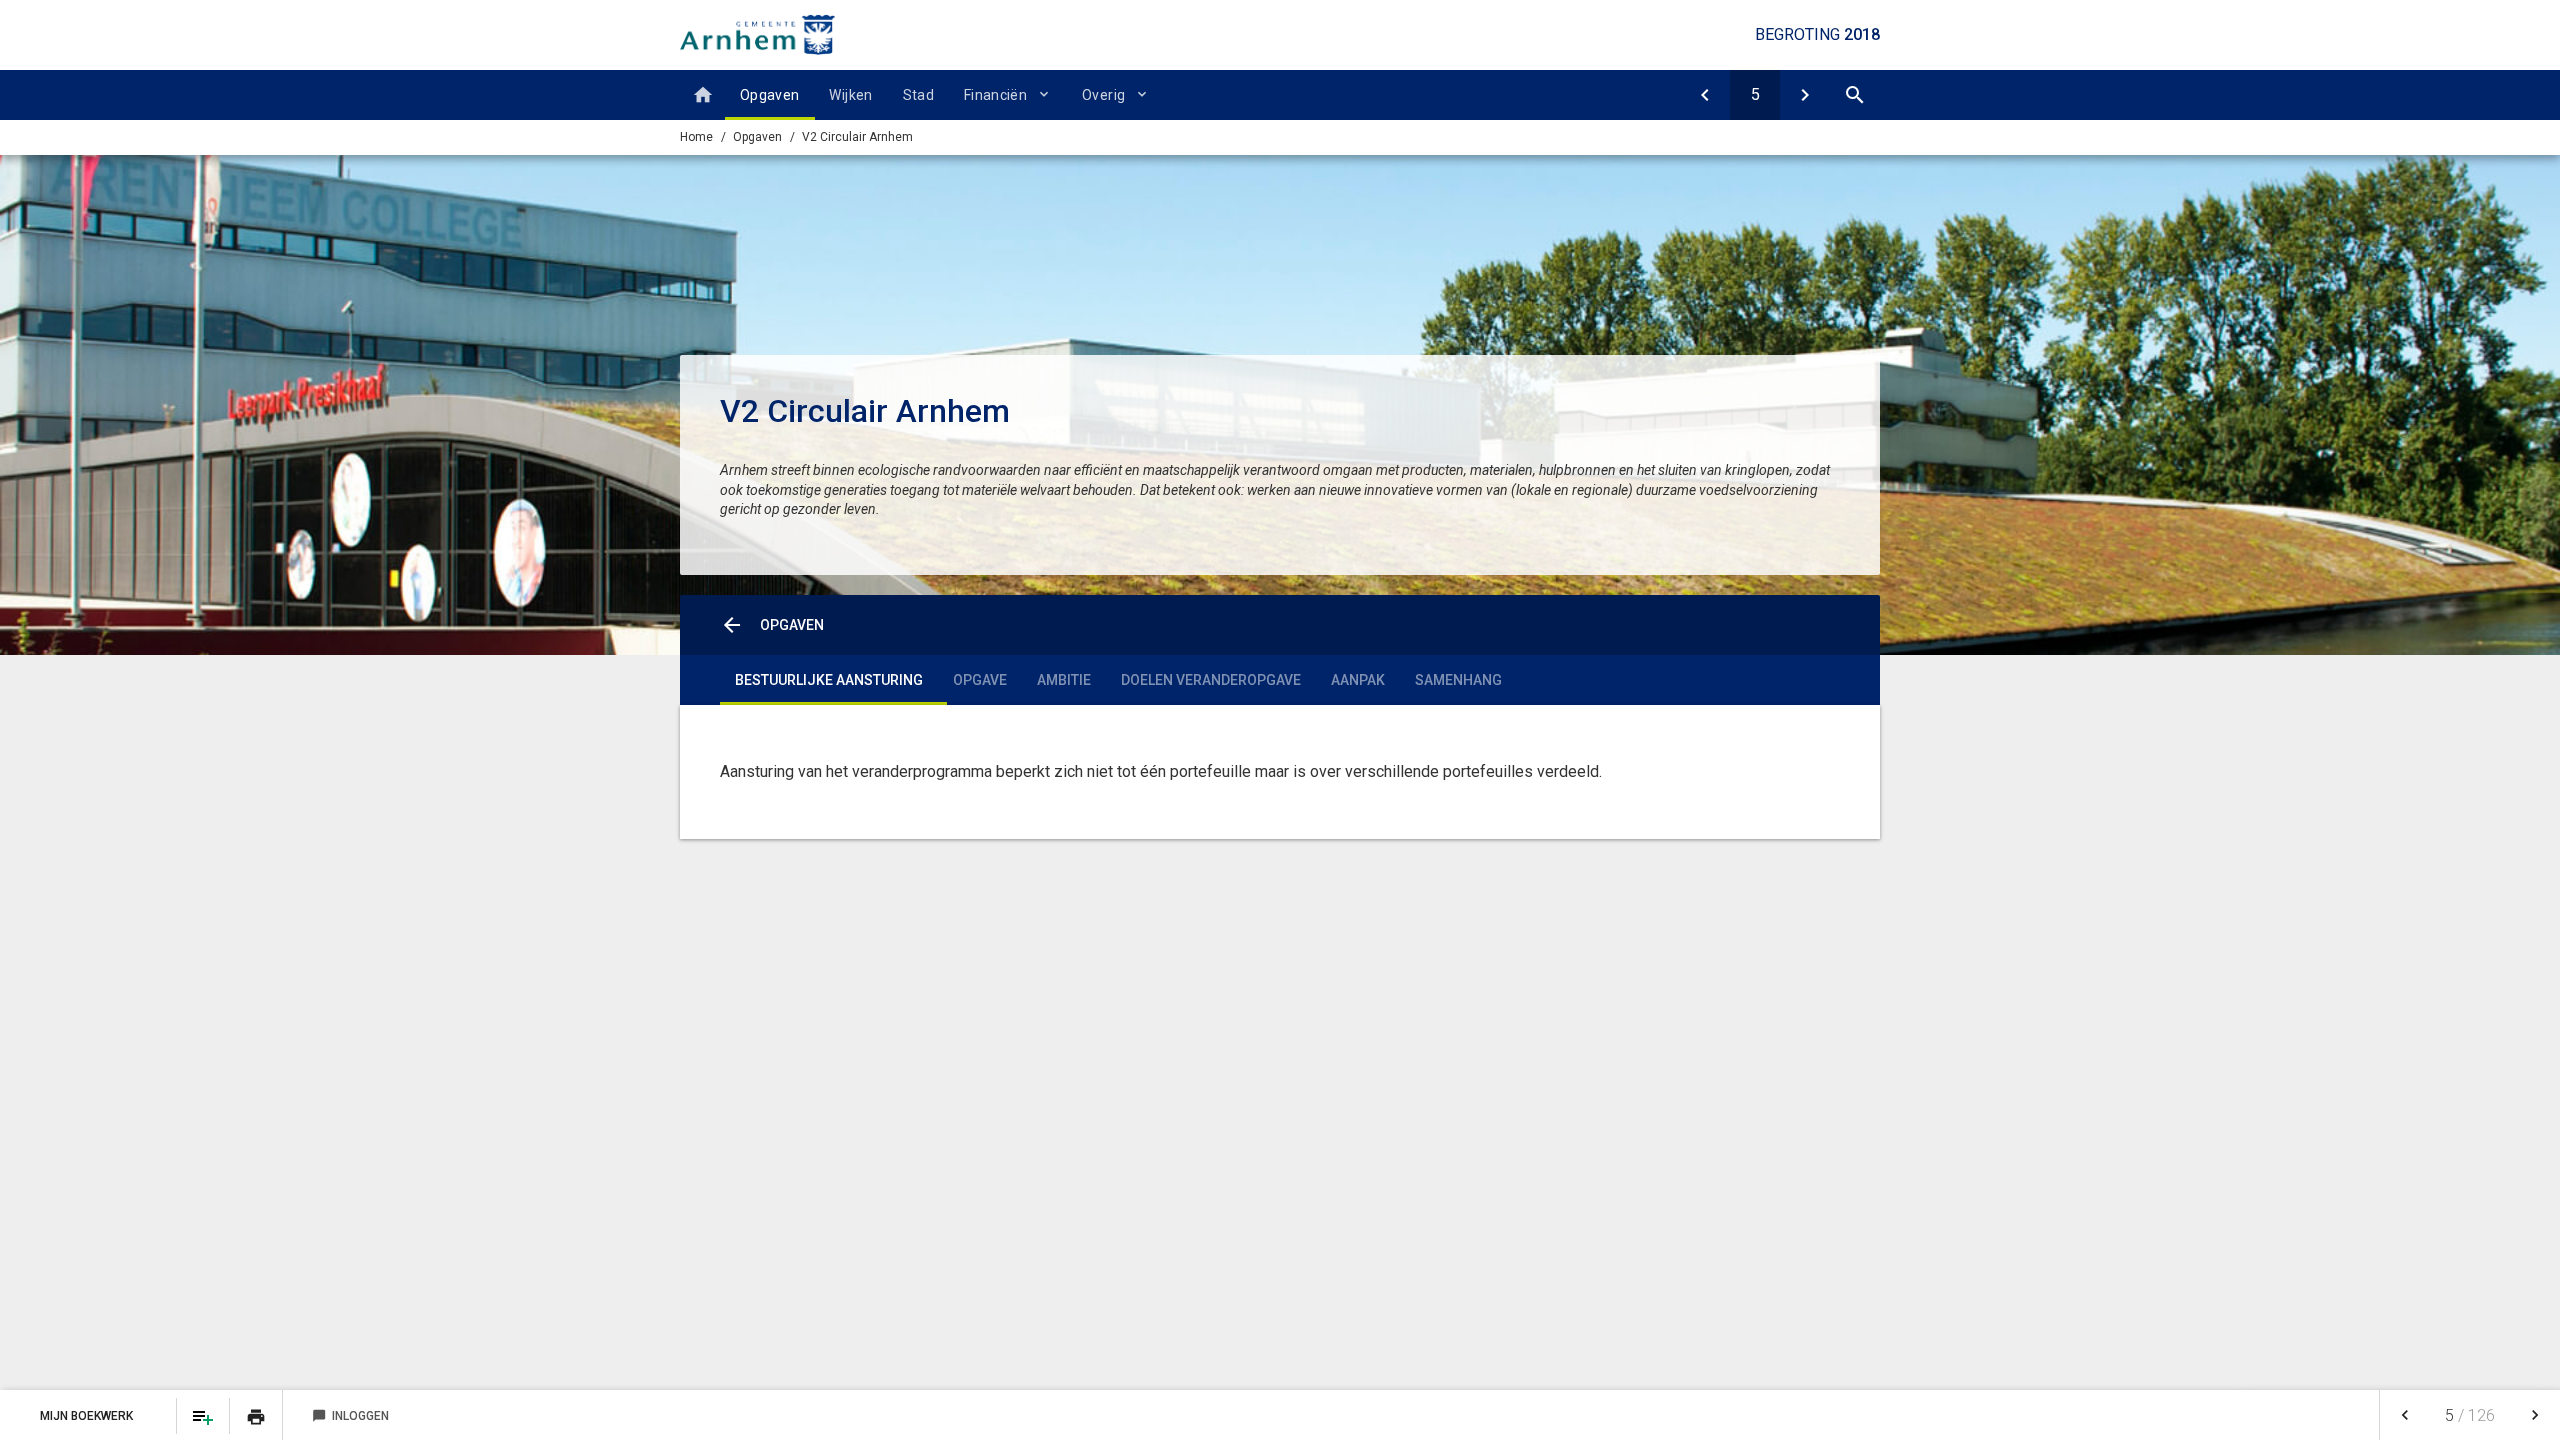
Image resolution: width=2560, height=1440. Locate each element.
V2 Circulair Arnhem (857, 137)
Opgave (980, 680)
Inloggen (350, 1416)
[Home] (702, 95)
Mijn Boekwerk (88, 1416)
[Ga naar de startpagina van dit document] (757, 35)
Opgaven (769, 95)
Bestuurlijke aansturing (829, 680)
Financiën (995, 95)
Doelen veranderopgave (1211, 680)
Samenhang (1458, 680)
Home (696, 137)
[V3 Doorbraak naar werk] (1805, 95)
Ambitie (1064, 680)
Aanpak (1358, 680)
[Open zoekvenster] (1855, 95)
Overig (1103, 95)
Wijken (850, 95)
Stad (918, 95)
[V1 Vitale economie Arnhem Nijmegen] (1705, 95)
